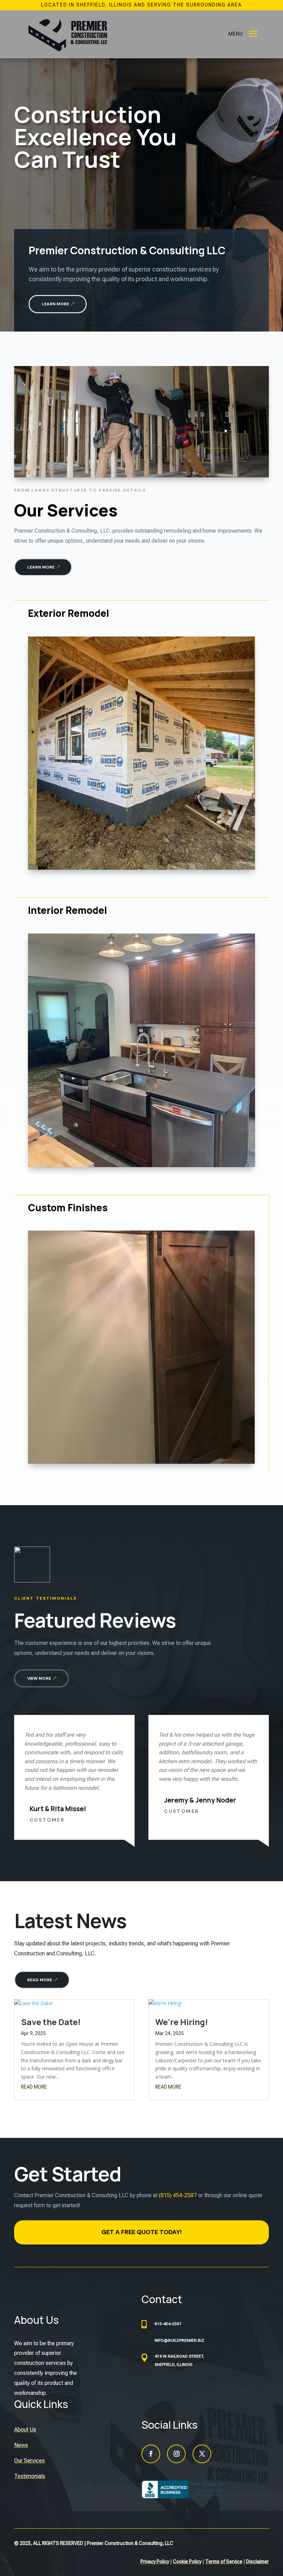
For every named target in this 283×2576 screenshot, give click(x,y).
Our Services (30, 2461)
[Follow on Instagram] (176, 2454)
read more (34, 2087)
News (21, 2445)
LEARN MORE (55, 304)
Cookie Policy (187, 2562)
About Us (25, 2430)
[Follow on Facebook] (151, 2454)
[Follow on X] (202, 2454)
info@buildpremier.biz (179, 2340)
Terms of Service (224, 2562)
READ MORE (40, 1980)
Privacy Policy (155, 2562)
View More (39, 1678)
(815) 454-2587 (178, 2195)
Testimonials (30, 2476)
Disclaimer (257, 2562)
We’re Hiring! (182, 2022)
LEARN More (41, 567)
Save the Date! (51, 2022)
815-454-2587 (168, 2324)
